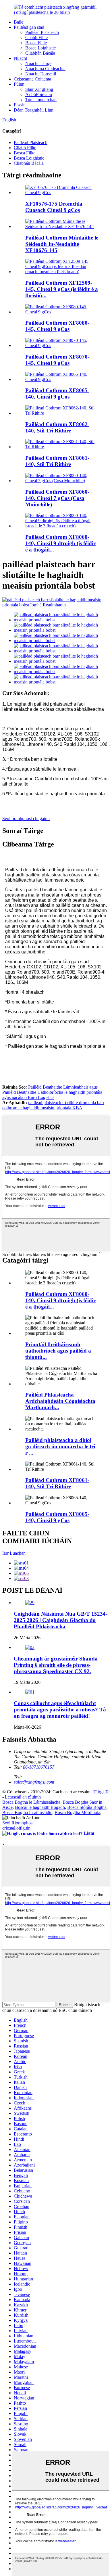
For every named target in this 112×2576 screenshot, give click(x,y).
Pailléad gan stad (29, 27)
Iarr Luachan (14, 1553)
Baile (19, 22)
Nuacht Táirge (38, 63)
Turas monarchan (41, 100)
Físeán (20, 105)
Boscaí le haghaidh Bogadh (40, 1807)
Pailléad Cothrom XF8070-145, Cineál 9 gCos (57, 360)
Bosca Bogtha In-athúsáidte (27, 1812)
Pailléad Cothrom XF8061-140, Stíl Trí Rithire (57, 461)
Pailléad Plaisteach (42, 32)
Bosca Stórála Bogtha (87, 1807)
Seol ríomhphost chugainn (26, 818)
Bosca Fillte (36, 43)
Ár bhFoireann (39, 94)
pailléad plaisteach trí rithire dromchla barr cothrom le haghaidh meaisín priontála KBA (53, 1105)
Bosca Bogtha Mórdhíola (77, 1812)
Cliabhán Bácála (40, 53)
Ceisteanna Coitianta (32, 79)
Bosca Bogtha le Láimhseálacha (31, 1802)
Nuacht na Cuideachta (45, 69)
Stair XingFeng (39, 89)
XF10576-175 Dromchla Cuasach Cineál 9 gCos (54, 207)
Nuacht (20, 58)
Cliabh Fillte (36, 38)
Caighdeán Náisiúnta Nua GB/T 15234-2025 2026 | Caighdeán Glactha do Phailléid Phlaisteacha (61, 1620)
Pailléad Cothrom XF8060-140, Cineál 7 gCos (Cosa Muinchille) (57, 498)
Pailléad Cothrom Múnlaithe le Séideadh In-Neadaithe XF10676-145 (62, 244)
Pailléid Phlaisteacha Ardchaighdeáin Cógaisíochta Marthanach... (60, 1401)
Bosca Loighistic (40, 48)
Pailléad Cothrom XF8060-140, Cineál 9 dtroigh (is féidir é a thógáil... (60, 543)
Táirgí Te (101, 1792)
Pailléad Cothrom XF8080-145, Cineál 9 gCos (57, 326)
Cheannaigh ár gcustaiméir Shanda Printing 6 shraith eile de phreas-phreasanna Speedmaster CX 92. (56, 1665)
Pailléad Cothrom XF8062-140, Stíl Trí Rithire (57, 427)
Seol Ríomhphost (18, 1823)
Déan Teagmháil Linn (34, 110)
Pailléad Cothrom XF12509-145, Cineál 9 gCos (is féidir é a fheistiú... (62, 289)
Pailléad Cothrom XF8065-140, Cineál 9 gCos (57, 393)
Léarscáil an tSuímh (23, 1797)
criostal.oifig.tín (16, 1828)
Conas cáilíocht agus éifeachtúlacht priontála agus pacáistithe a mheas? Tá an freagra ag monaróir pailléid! (60, 1710)
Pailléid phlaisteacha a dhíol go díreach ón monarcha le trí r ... (60, 1446)
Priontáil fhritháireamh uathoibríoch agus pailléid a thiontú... (58, 1351)
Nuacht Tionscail (41, 74)
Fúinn (19, 84)
